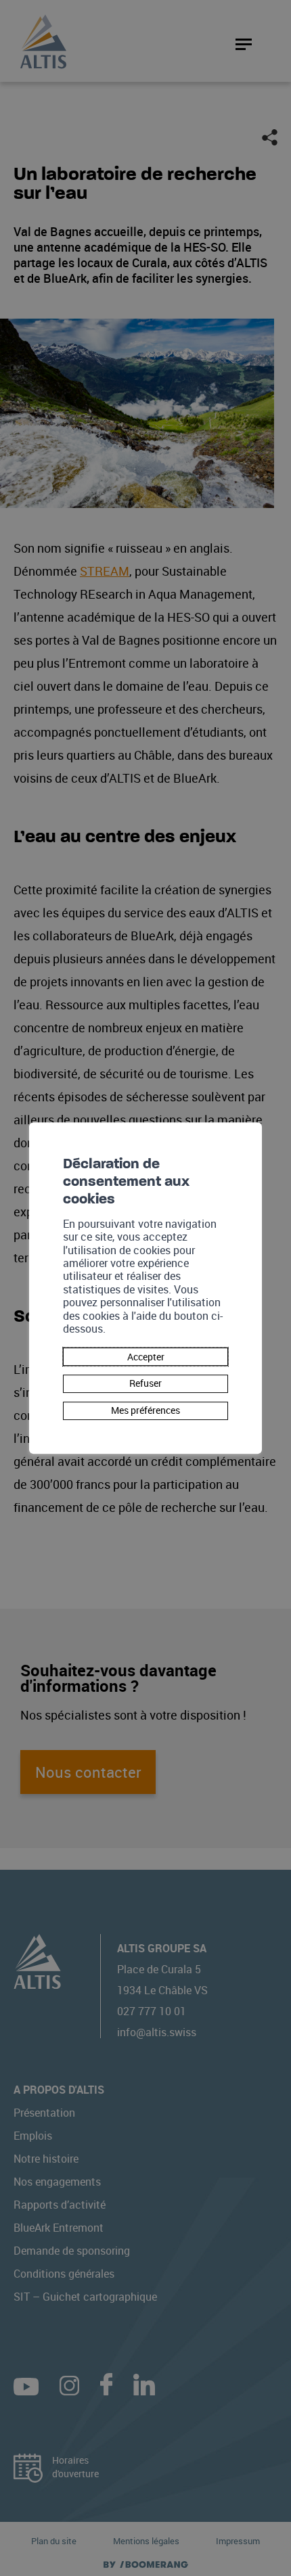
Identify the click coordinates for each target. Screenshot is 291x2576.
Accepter (146, 1357)
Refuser (145, 1384)
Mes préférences (145, 1410)
